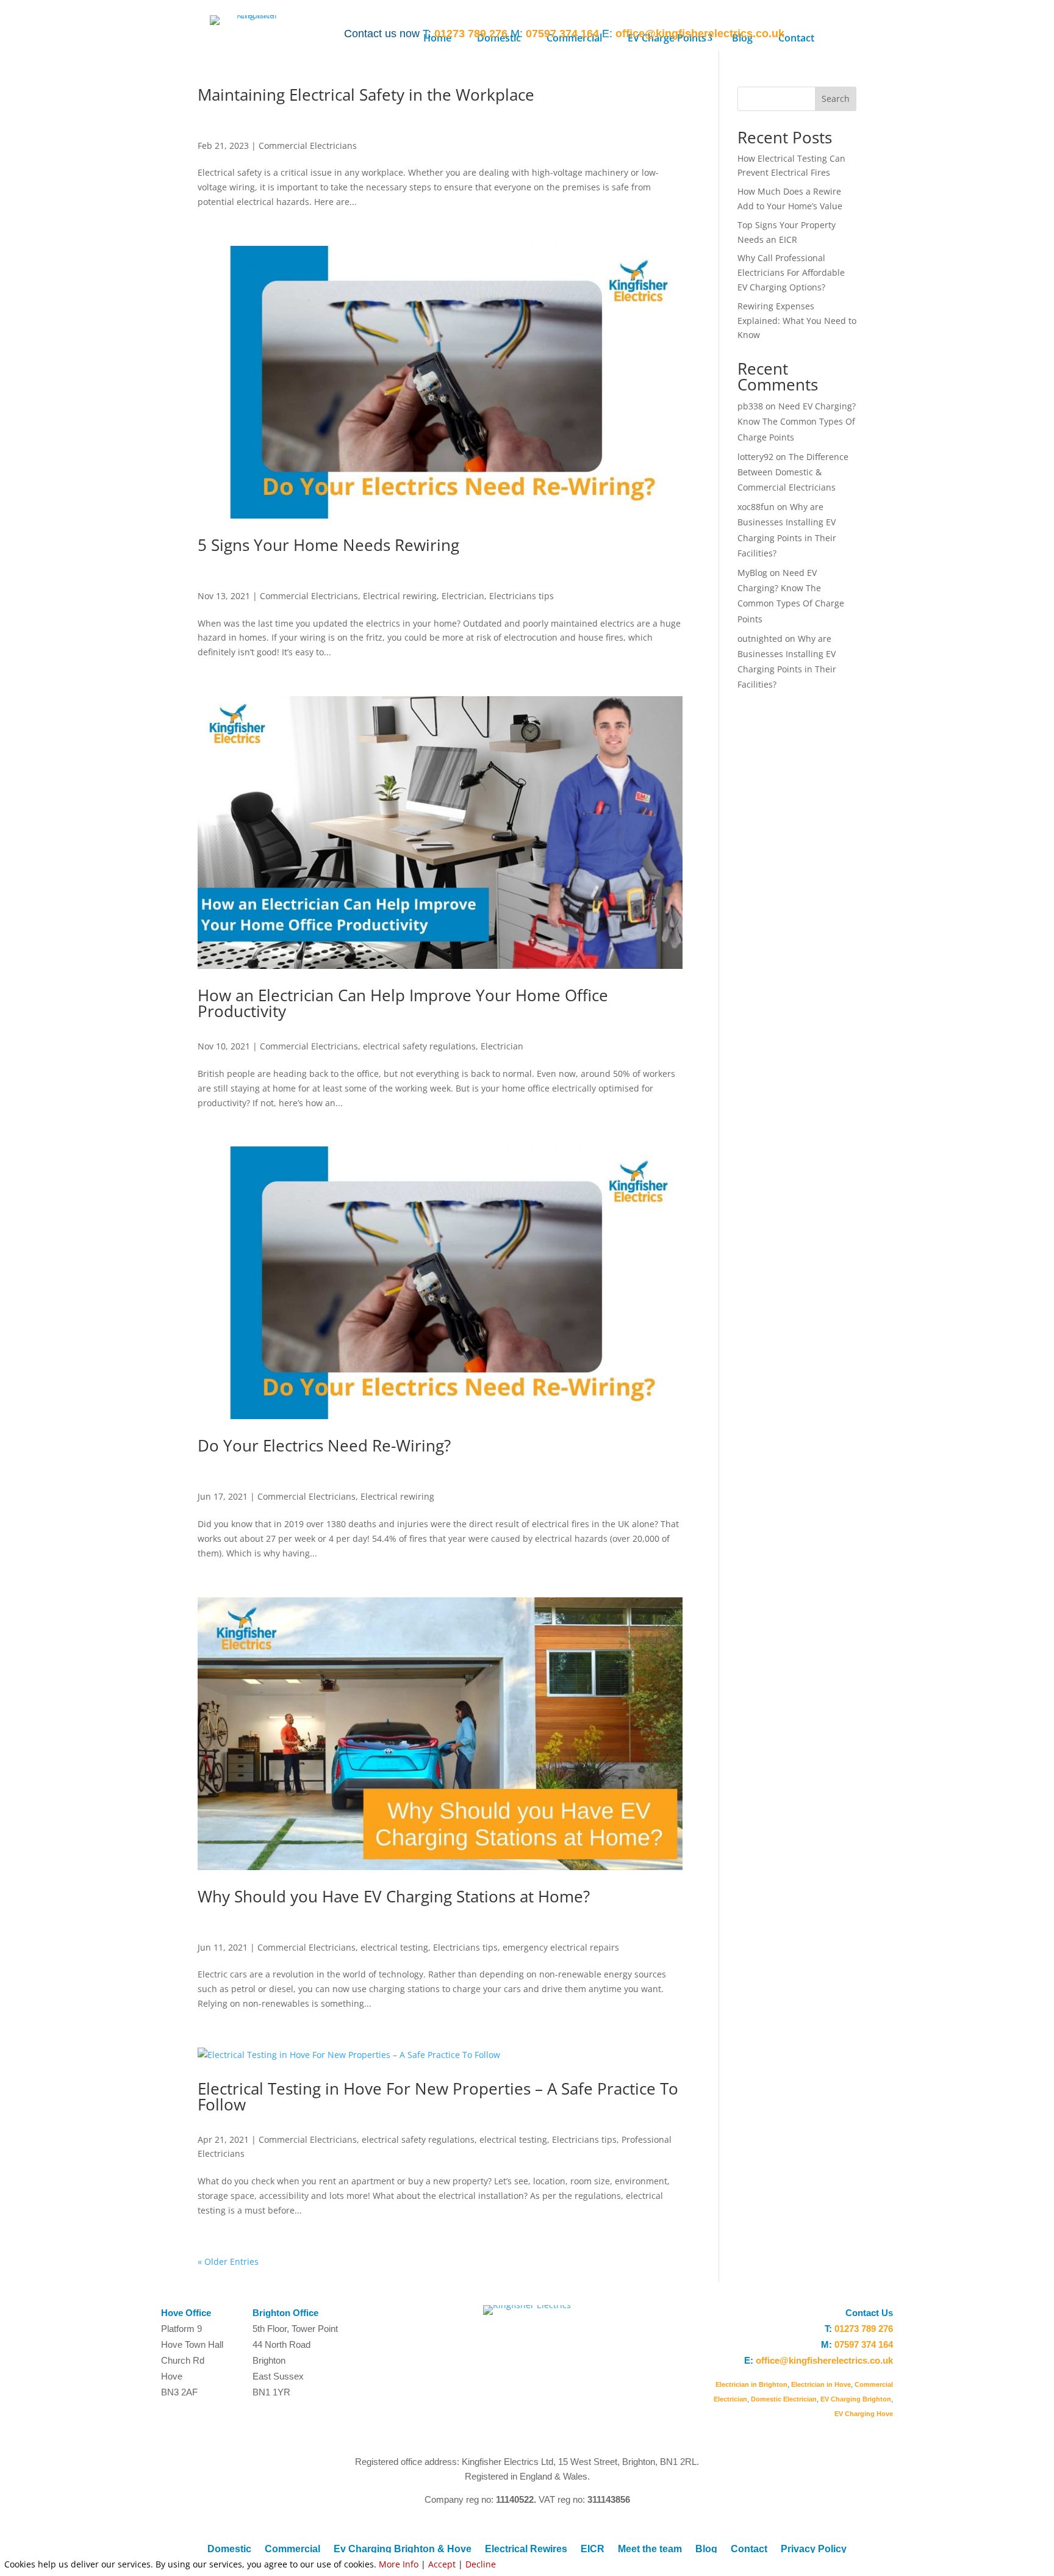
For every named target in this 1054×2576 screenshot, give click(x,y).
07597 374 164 (562, 34)
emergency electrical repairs (561, 1947)
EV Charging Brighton (856, 2399)
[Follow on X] (883, 32)
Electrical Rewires (526, 2549)
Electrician (463, 596)
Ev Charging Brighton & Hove (403, 2549)
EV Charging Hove (864, 2414)
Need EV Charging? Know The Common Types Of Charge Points (797, 421)
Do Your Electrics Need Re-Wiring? (324, 1445)
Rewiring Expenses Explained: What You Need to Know (797, 321)
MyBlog (752, 573)
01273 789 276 (471, 34)
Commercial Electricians (308, 146)
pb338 (750, 406)
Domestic (229, 2549)
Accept (442, 2564)
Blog (706, 2549)
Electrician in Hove (821, 2384)
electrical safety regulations (419, 1046)
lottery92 (755, 457)
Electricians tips (522, 596)
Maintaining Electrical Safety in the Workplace (366, 95)
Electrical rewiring (400, 596)
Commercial (292, 2549)
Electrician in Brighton (751, 2384)
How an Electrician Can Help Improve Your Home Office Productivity (403, 1003)
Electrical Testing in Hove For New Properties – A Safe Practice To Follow (438, 2096)
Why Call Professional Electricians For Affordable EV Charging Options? (791, 272)
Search (836, 99)
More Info (399, 2564)
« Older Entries (228, 2261)
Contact (749, 2549)
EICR (593, 2549)
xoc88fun (756, 507)
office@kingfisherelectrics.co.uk (700, 34)
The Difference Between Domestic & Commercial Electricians (793, 472)
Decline (481, 2564)
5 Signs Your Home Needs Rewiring (328, 545)
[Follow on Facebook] (859, 32)
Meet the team (650, 2549)
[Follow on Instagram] (834, 32)
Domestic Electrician (784, 2399)
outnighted (760, 639)
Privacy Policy (814, 2549)
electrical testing (394, 1947)
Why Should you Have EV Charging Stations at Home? (394, 1896)
